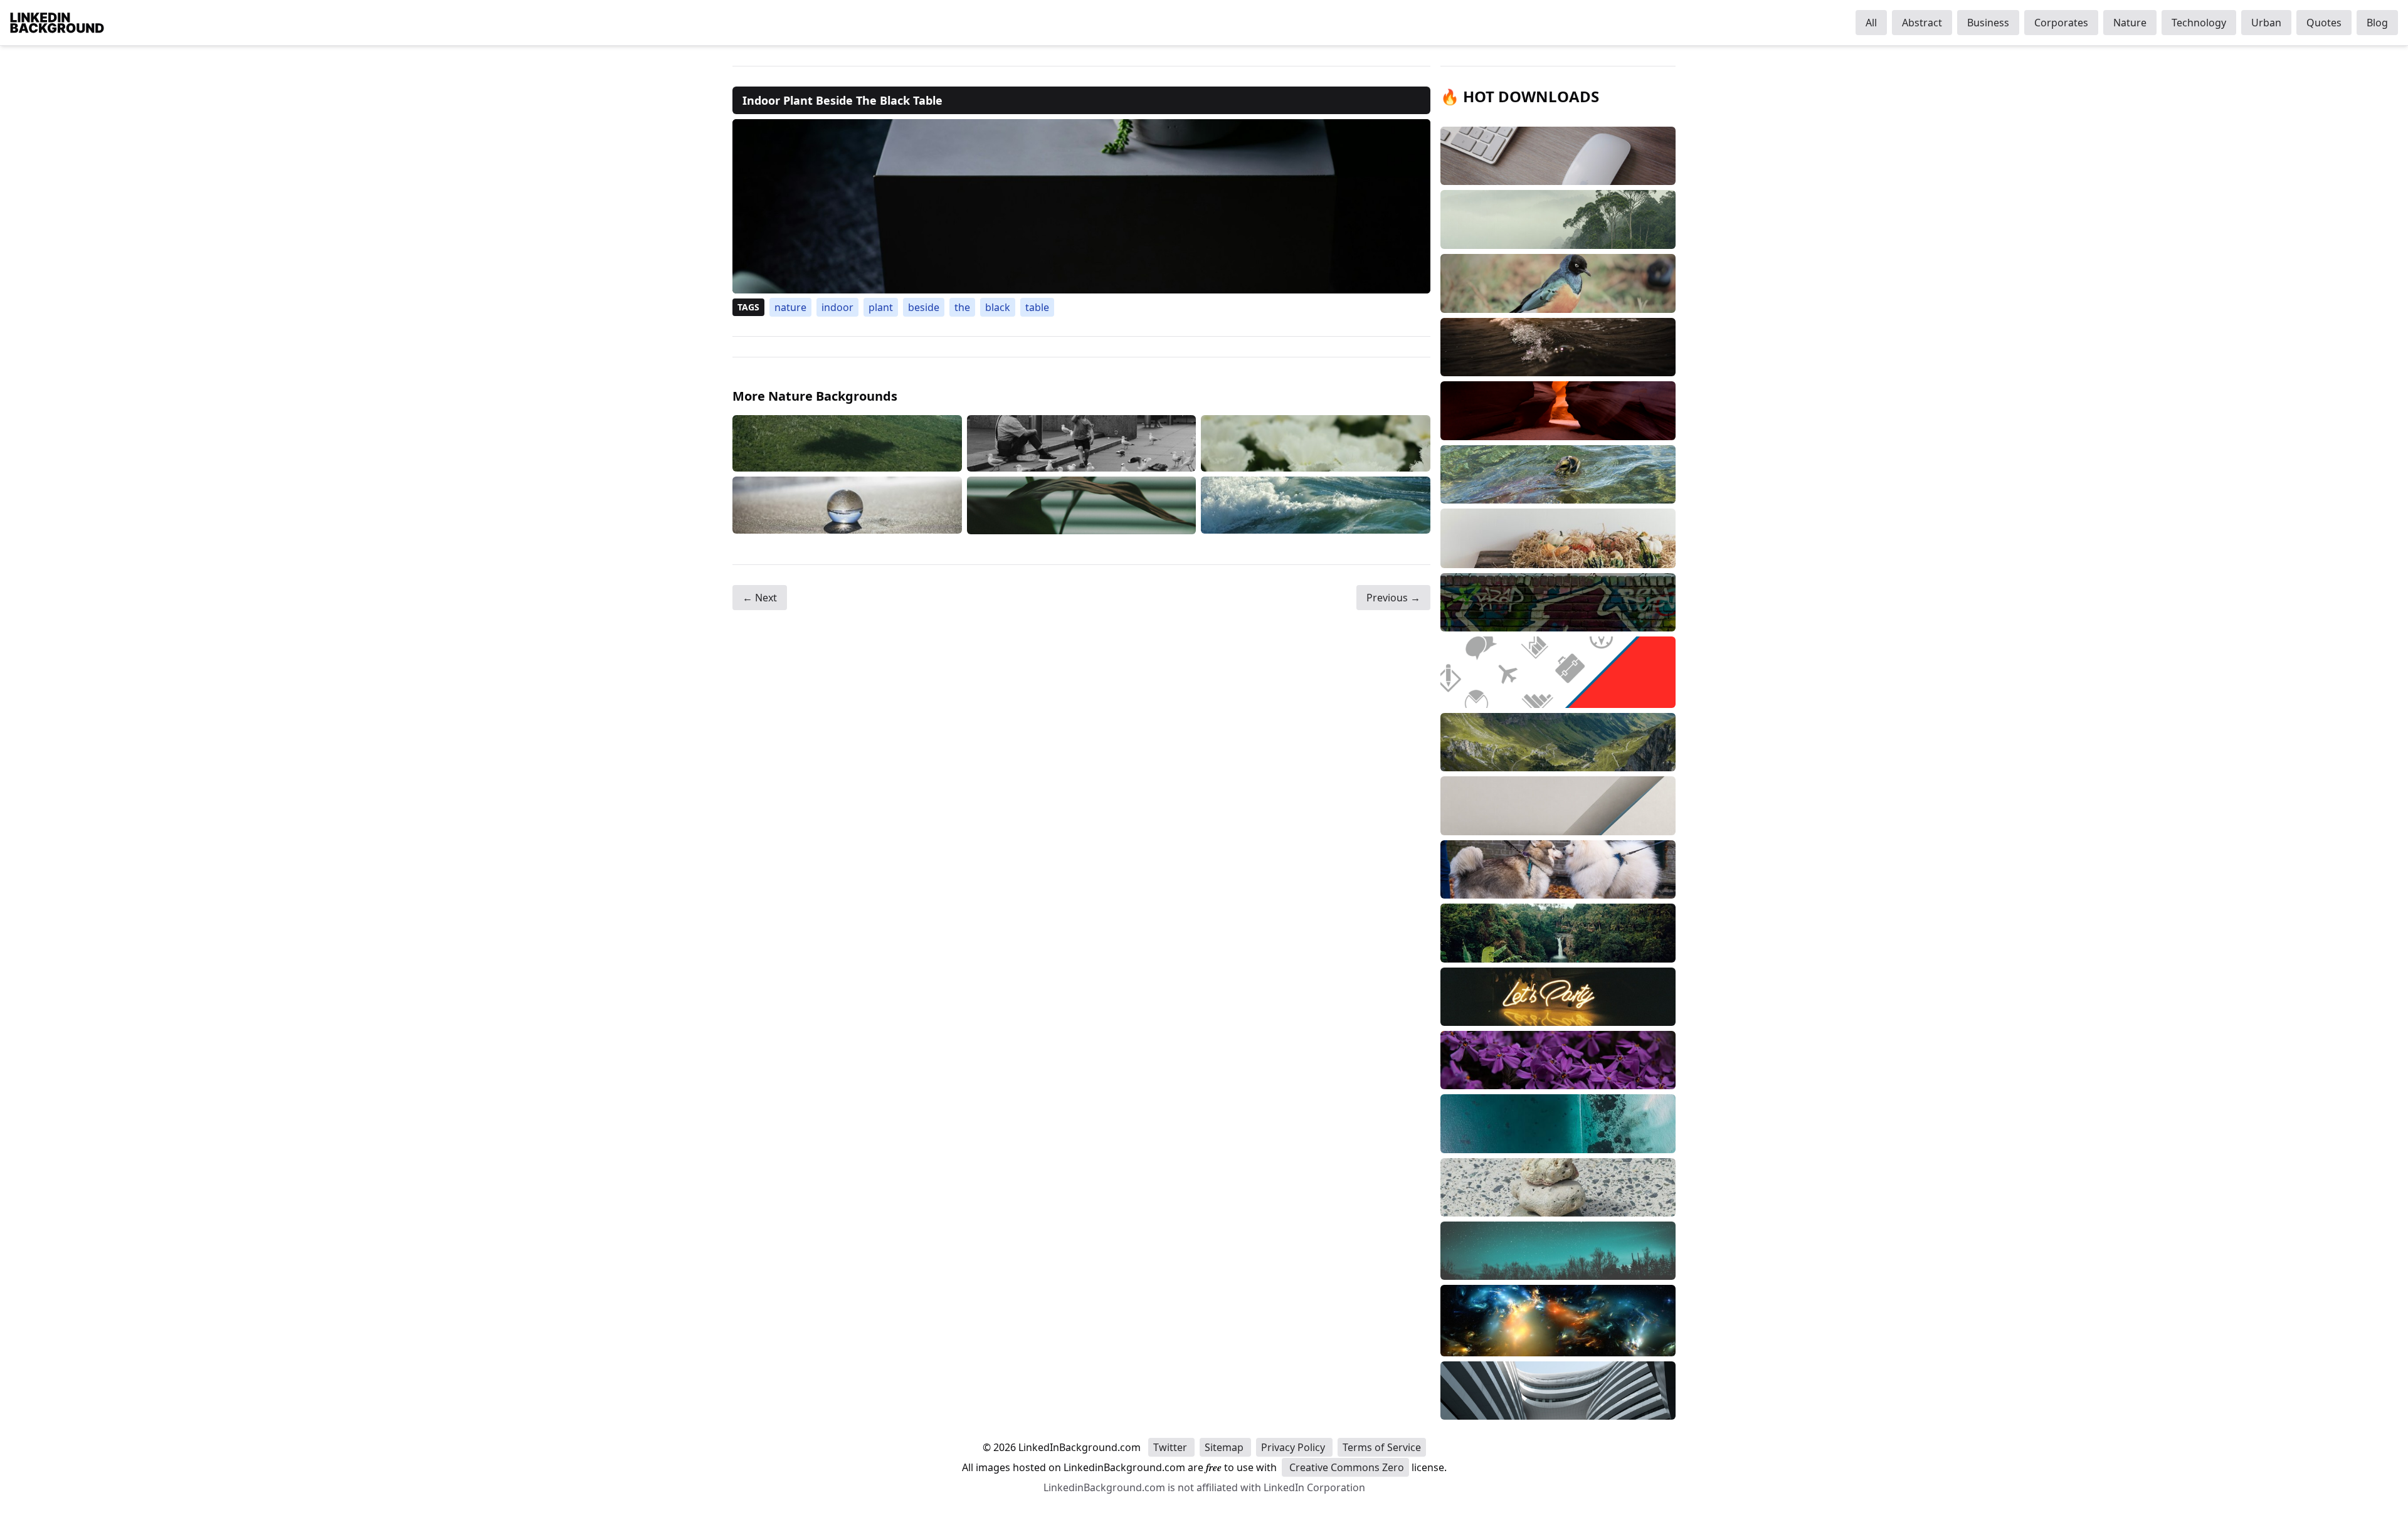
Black (998, 307)
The (962, 307)
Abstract (1922, 23)
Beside (924, 307)
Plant (881, 307)
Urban (2266, 23)
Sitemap (1225, 1447)
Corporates (2061, 23)
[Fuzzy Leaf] (1082, 505)
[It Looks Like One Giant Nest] (847, 444)
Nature (2130, 23)
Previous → (1393, 598)
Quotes (2324, 23)
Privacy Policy (1294, 1447)
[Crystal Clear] (847, 505)
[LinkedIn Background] (57, 23)
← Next (760, 598)
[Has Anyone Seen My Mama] (1082, 444)
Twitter (1171, 1447)
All (1871, 23)
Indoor (837, 307)
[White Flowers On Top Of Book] (1316, 444)
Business (1988, 23)
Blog (2377, 23)
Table (1037, 307)
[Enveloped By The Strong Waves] (1316, 505)
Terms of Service (1382, 1447)
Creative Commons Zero (1345, 1467)
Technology (2199, 23)
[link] (1081, 206)
